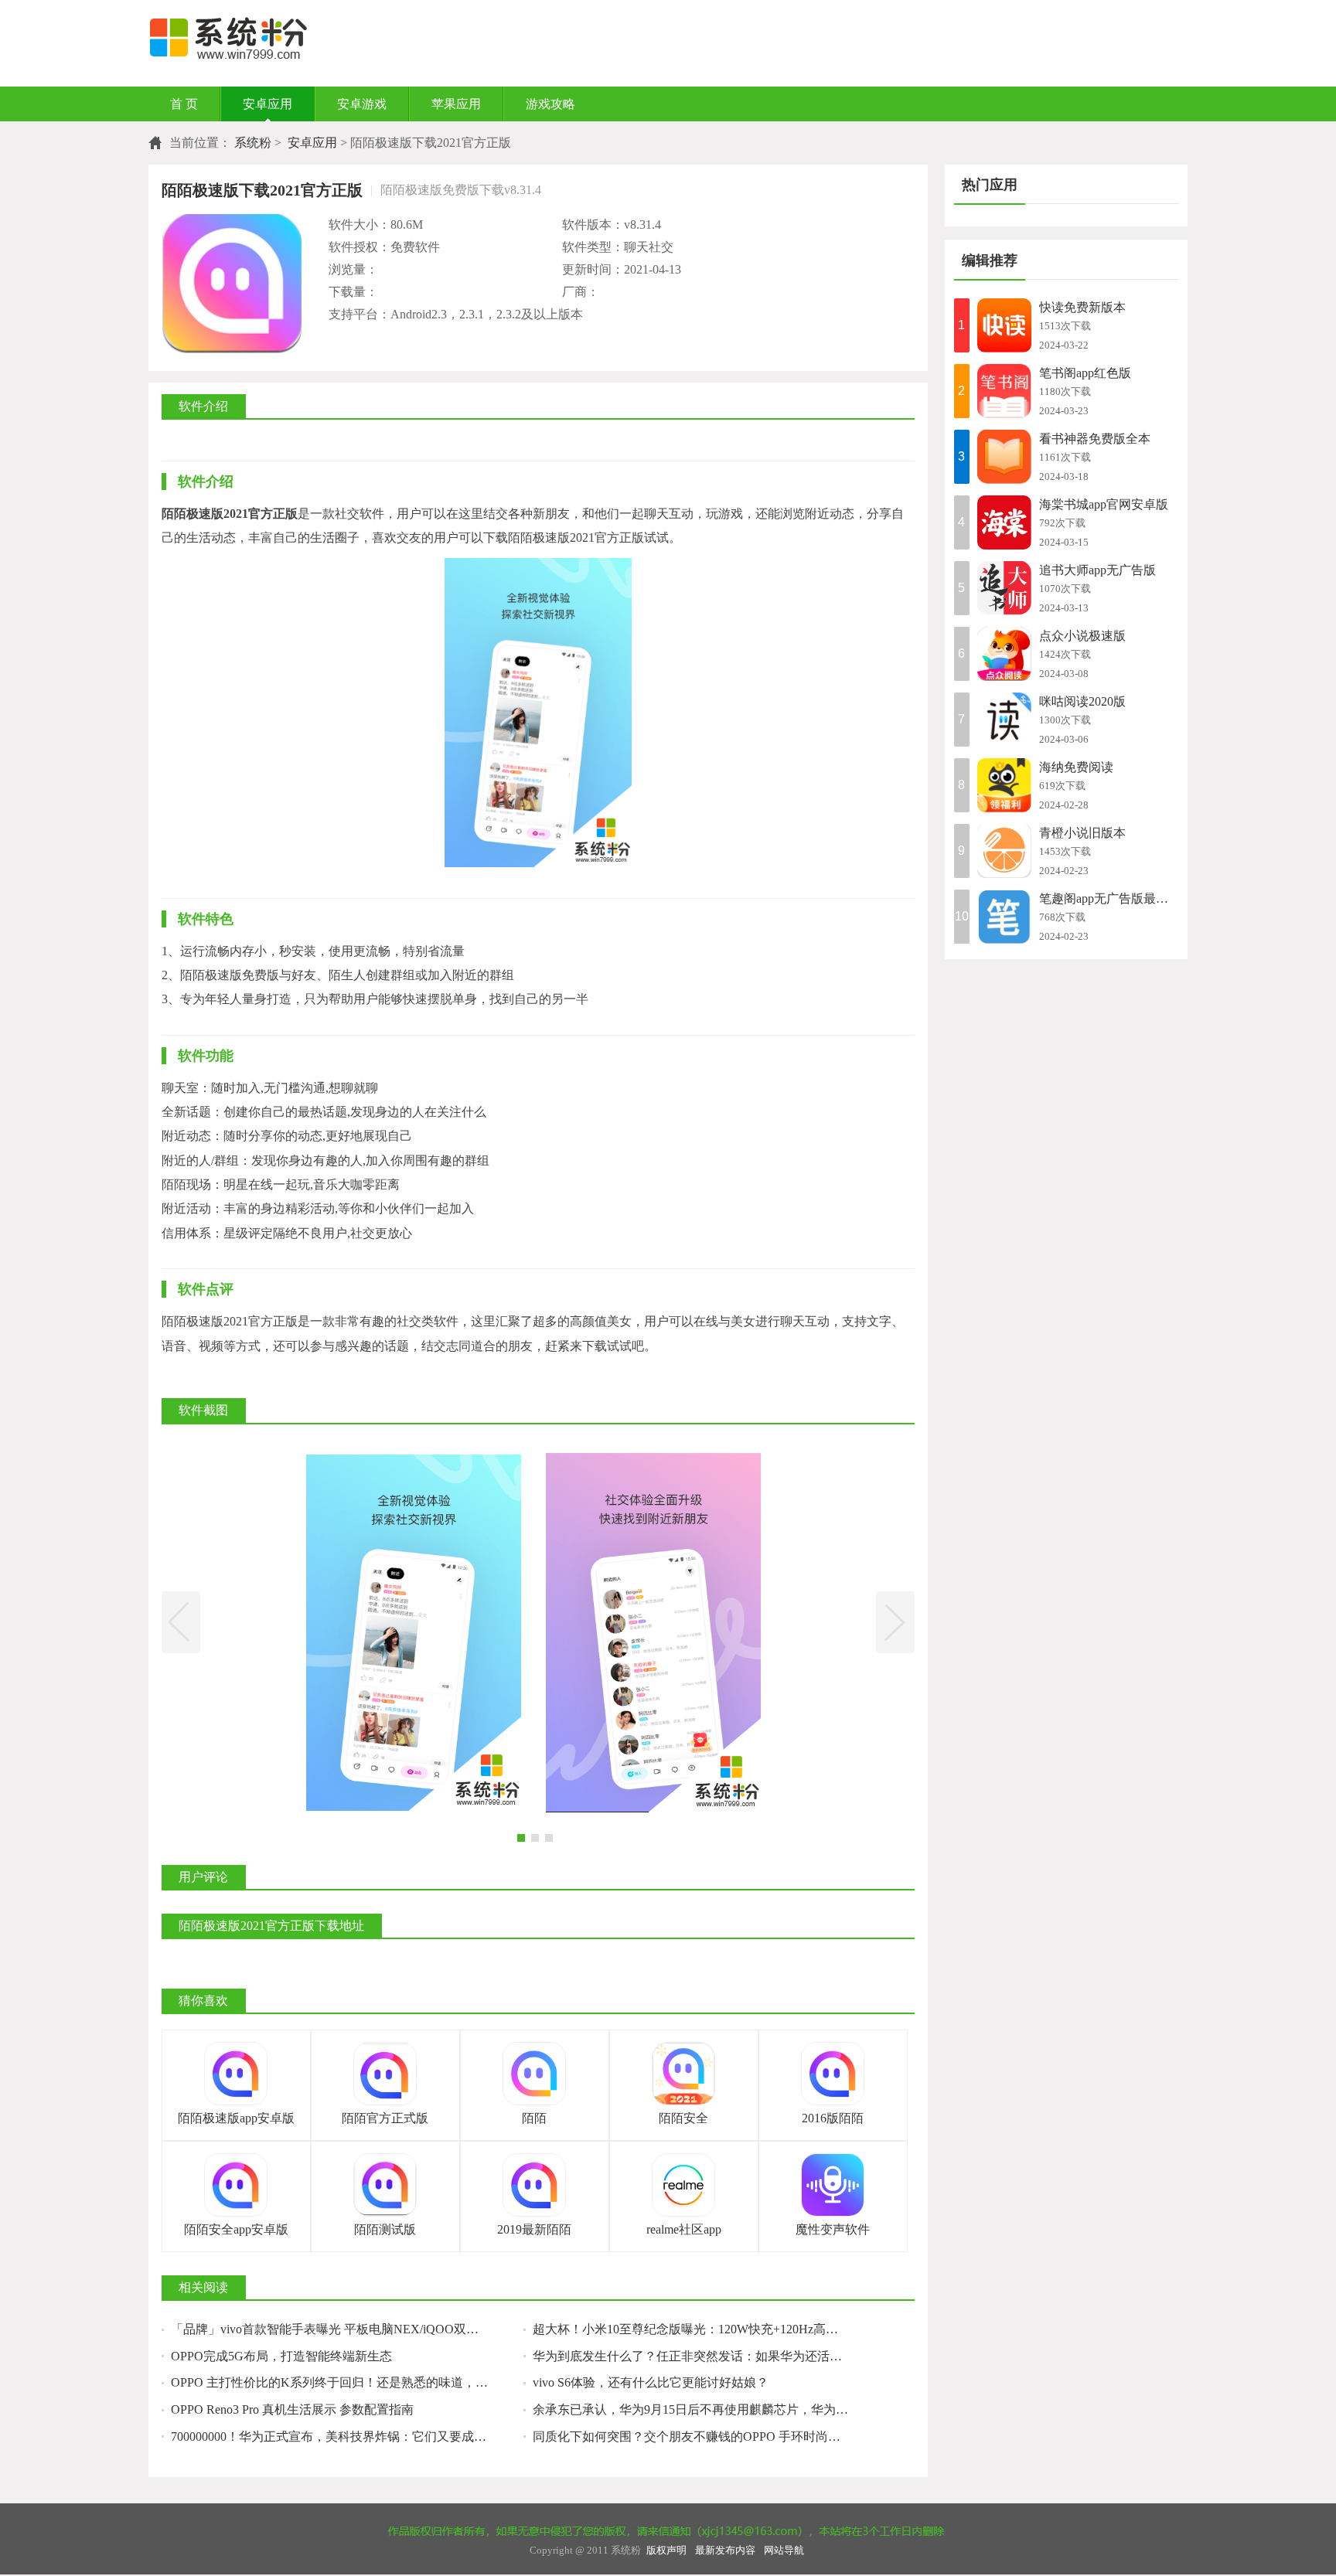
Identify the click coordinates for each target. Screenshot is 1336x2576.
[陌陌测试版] (385, 2185)
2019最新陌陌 (534, 2229)
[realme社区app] (683, 2185)
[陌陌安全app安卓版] (236, 2185)
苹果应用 (456, 104)
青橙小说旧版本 (1082, 833)
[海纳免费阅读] (1004, 785)
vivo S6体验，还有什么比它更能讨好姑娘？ (651, 2382)
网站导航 (784, 2550)
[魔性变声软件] (833, 2185)
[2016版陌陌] (833, 2074)
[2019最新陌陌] (534, 2185)
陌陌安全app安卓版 (236, 2229)
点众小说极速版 (1082, 636)
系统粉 (253, 143)
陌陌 (534, 2118)
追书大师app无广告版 (1097, 570)
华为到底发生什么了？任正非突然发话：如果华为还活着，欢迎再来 (709, 2356)
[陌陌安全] (683, 2074)
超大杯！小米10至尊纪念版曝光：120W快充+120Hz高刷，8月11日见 (709, 2329)
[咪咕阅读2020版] (1004, 720)
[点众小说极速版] (1004, 654)
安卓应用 (268, 104)
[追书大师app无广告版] (1004, 588)
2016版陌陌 (833, 2118)
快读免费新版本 (1082, 307)
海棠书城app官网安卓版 (1104, 504)
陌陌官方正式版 (385, 2118)
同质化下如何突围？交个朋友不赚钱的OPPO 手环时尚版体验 (699, 2436)
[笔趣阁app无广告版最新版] (1004, 917)
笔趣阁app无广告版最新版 (1109, 898)
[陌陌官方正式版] (385, 2074)
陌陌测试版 (385, 2229)
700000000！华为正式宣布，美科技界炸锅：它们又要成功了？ (341, 2436)
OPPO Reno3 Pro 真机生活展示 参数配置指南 (292, 2409)
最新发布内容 (725, 2550)
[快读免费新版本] (1004, 325)
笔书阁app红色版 (1085, 373)
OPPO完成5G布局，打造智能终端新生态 (281, 2356)
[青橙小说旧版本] (1004, 851)
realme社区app (684, 2229)
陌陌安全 (683, 2118)
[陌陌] (534, 2074)
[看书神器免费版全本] (1004, 457)
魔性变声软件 (833, 2229)
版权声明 (666, 2550)
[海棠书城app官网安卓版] (1004, 522)
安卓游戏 (362, 104)
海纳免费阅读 (1076, 767)
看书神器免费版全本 (1095, 439)
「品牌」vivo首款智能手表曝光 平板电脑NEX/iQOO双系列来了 (343, 2329)
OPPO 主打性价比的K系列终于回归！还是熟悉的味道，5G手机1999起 (347, 2382)
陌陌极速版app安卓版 (236, 2118)
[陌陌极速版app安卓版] (236, 2074)
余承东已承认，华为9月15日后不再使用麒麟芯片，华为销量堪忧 (709, 2409)
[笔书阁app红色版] (1004, 391)
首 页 (184, 104)
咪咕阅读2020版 (1082, 701)
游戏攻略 (550, 104)
